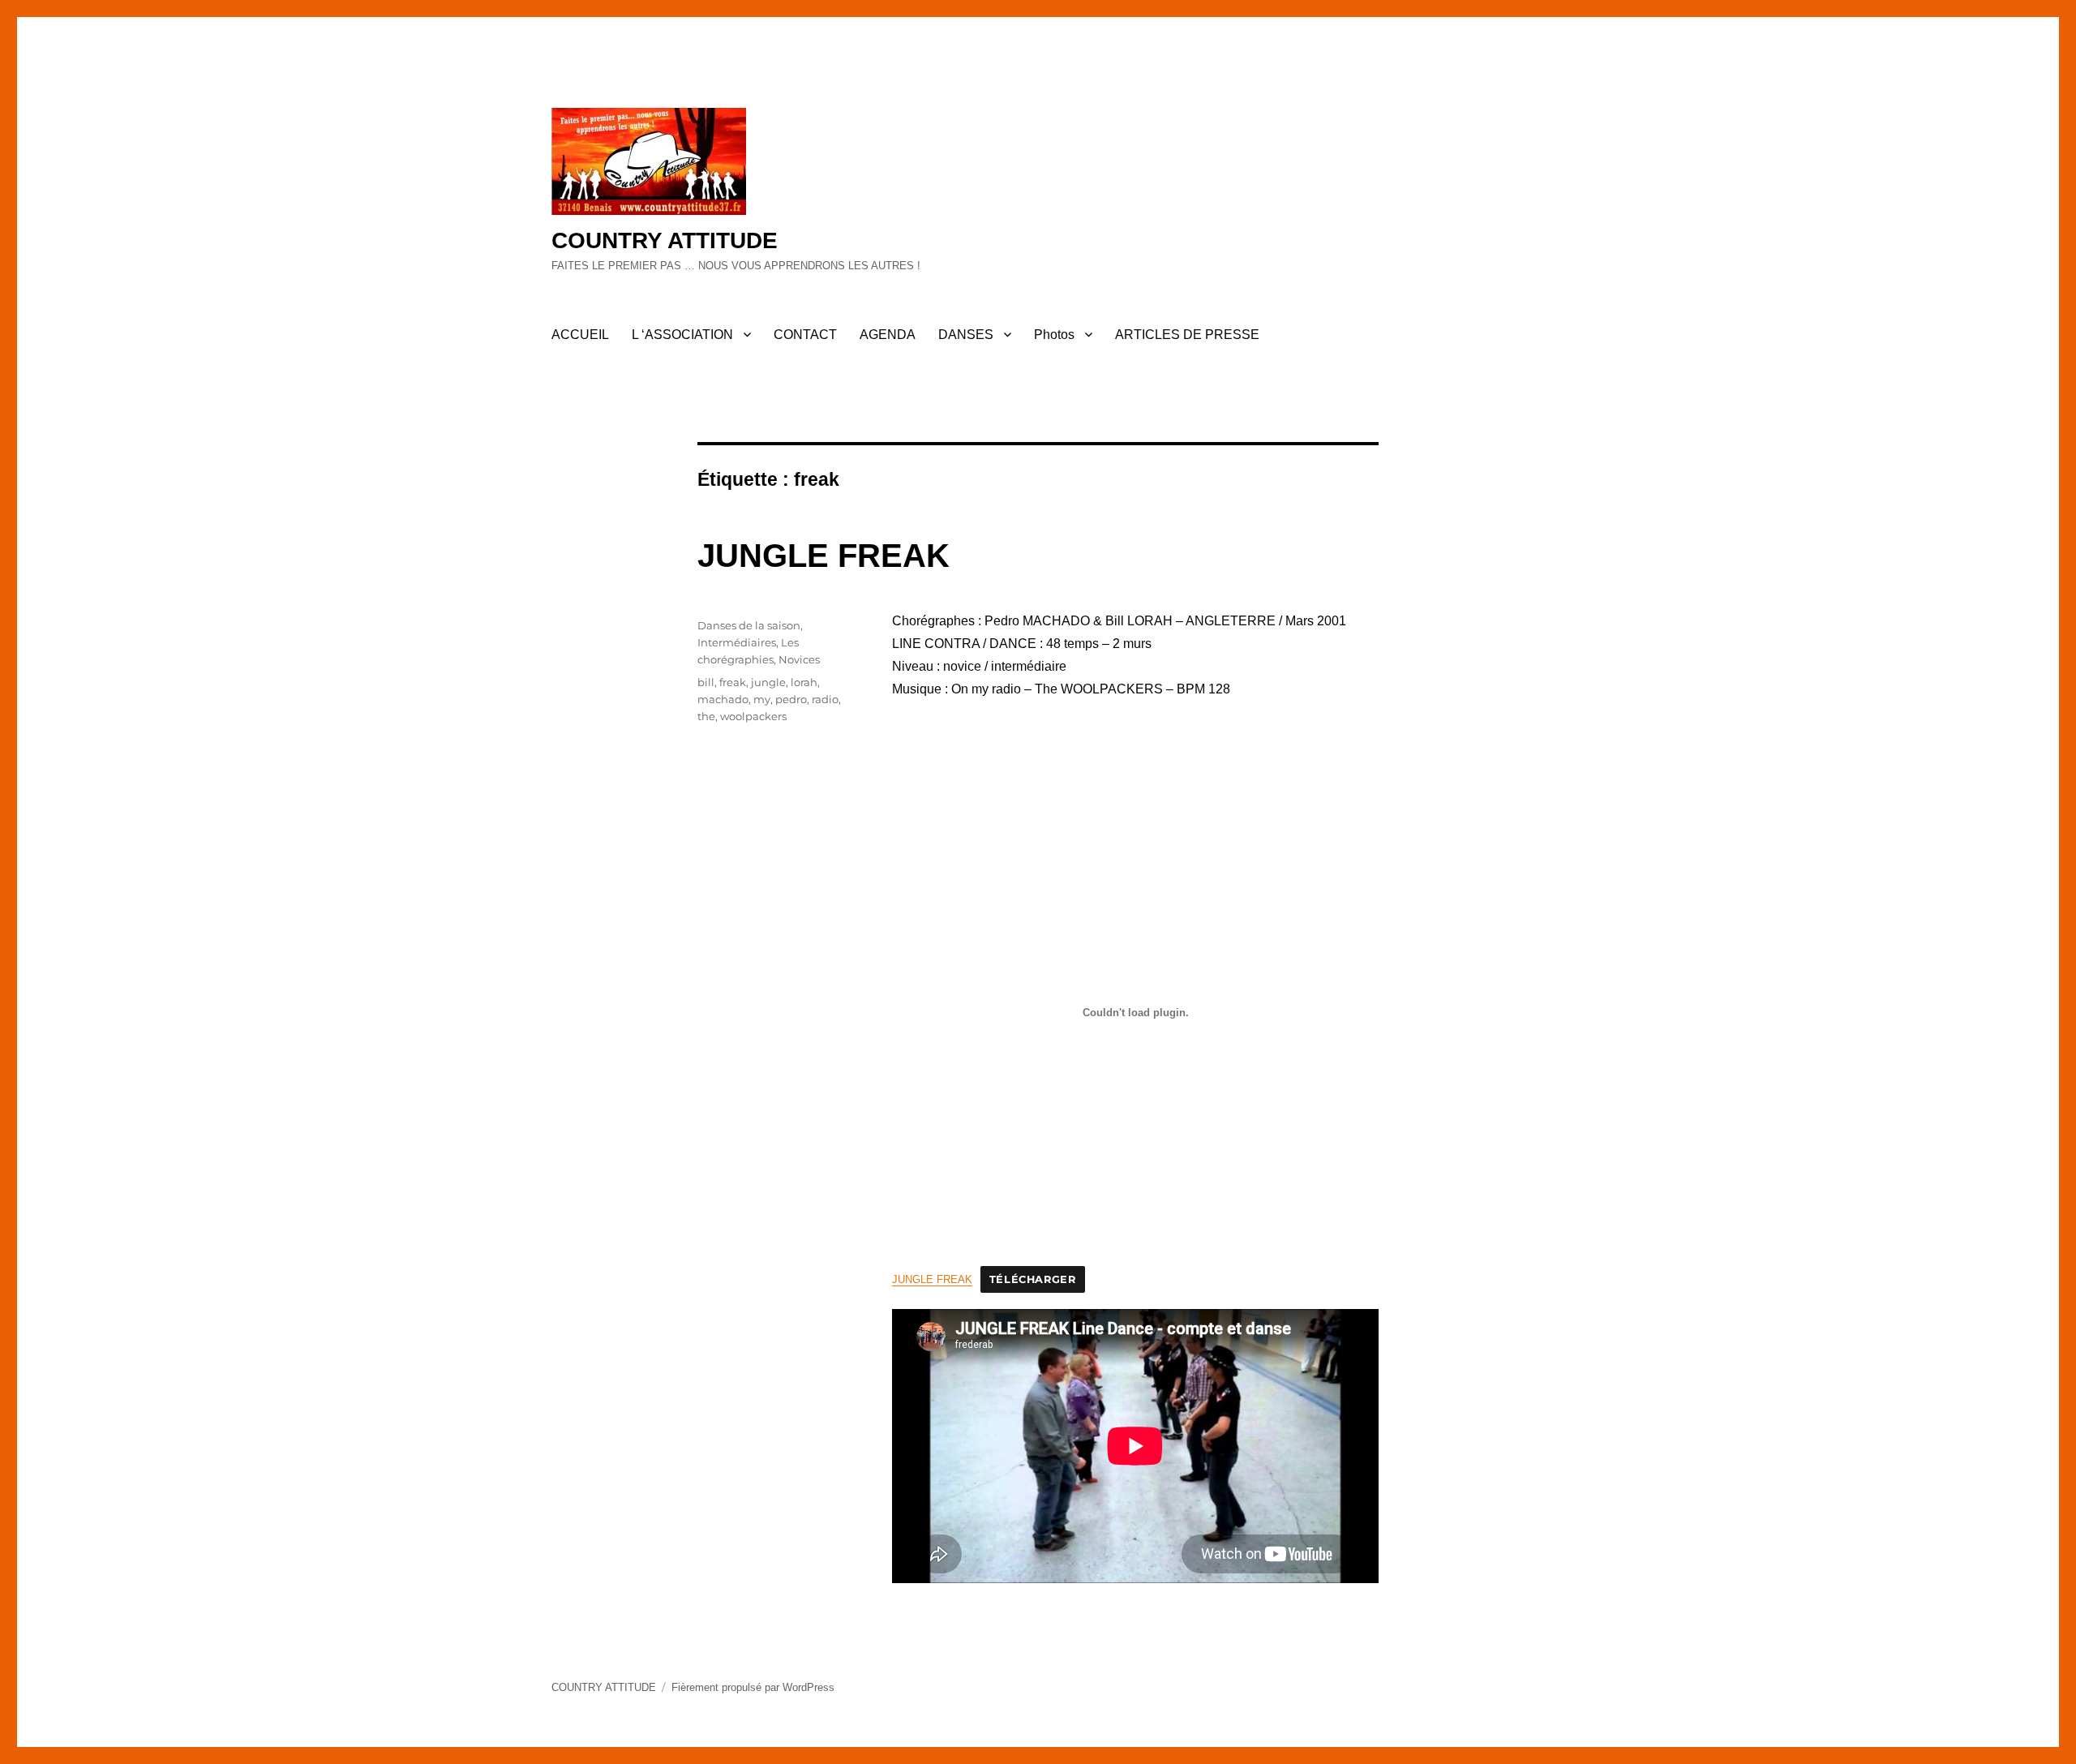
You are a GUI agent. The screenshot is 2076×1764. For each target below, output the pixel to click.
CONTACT (805, 335)
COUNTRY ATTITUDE (665, 240)
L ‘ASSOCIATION (682, 335)
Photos (1054, 335)
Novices (799, 659)
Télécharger (1033, 1279)
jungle (768, 682)
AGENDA (888, 335)
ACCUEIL (580, 335)
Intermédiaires (737, 642)
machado (723, 699)
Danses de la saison (749, 625)
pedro (791, 699)
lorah (804, 682)
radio (825, 699)
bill (706, 682)
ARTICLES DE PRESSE (1187, 335)
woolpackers (753, 716)
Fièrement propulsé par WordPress (753, 1687)
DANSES (966, 335)
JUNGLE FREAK (824, 556)
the (706, 716)
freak (733, 682)
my (762, 699)
